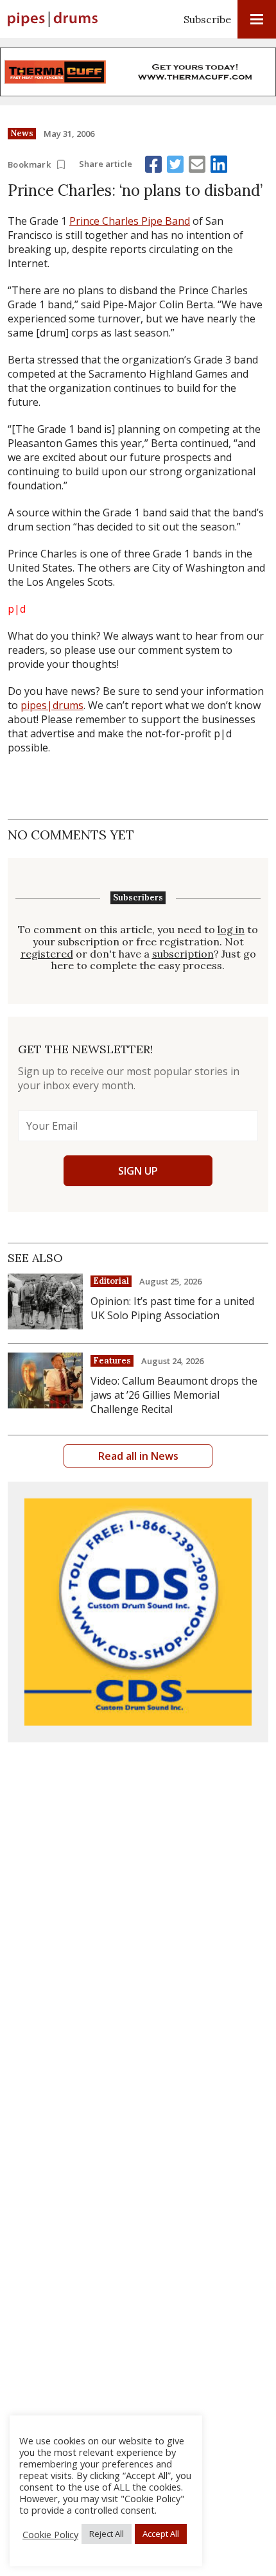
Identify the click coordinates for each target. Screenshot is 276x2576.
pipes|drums (52, 705)
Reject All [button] (107, 2534)
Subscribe (207, 19)
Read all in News (138, 1456)
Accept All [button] (161, 2534)
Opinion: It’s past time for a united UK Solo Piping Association (172, 1308)
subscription (183, 954)
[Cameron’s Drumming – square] (138, 1612)
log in (231, 930)
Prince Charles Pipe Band (130, 221)
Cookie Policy (50, 2534)
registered (47, 954)
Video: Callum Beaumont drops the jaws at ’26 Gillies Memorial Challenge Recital (174, 1395)
